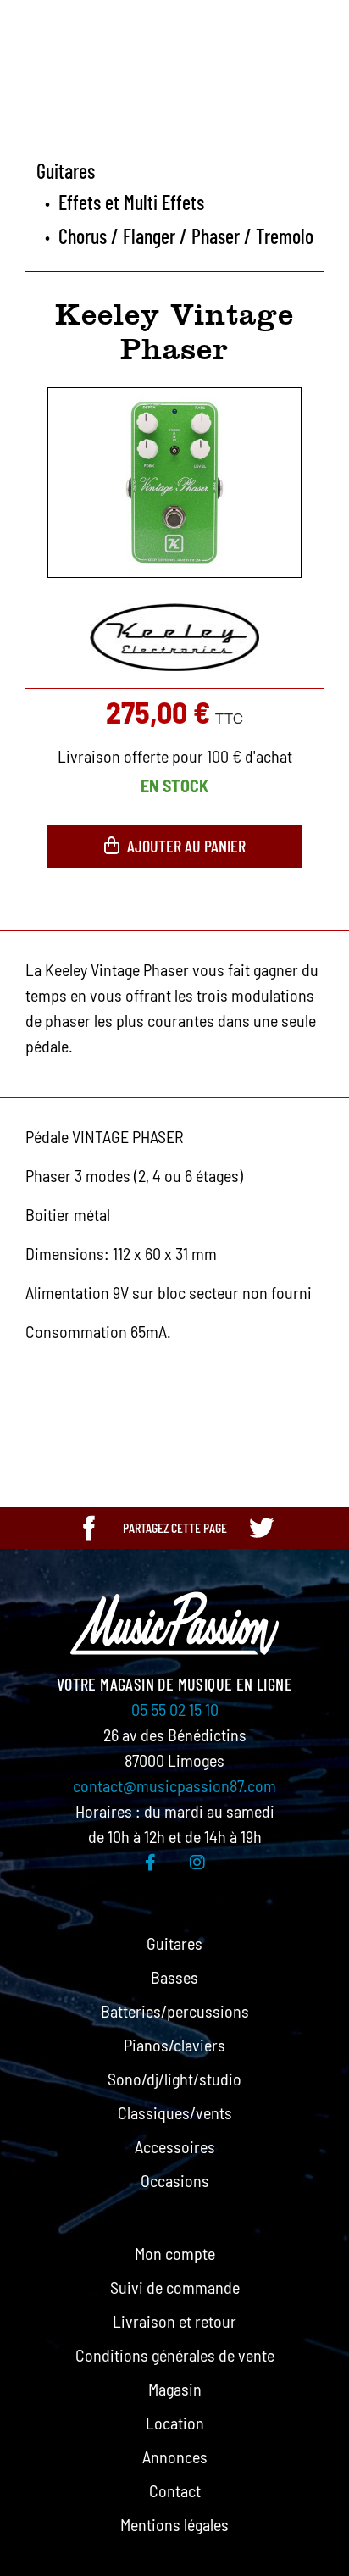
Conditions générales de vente (175, 2355)
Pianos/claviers (174, 2045)
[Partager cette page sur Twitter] (261, 1528)
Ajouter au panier (186, 846)
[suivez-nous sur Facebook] (150, 1862)
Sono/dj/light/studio (174, 2079)
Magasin (175, 2389)
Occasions (175, 2180)
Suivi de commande (175, 2287)
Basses (174, 1977)
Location (175, 2423)
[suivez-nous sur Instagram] (197, 1862)
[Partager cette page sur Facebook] (89, 1528)
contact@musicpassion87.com (174, 1785)
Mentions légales (174, 2524)
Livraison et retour (174, 2321)
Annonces (175, 2457)
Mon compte (175, 2253)
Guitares (174, 1943)
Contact (175, 2490)
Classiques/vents (175, 2112)
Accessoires (175, 2146)
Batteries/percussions (175, 2011)
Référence (35, 1391)
